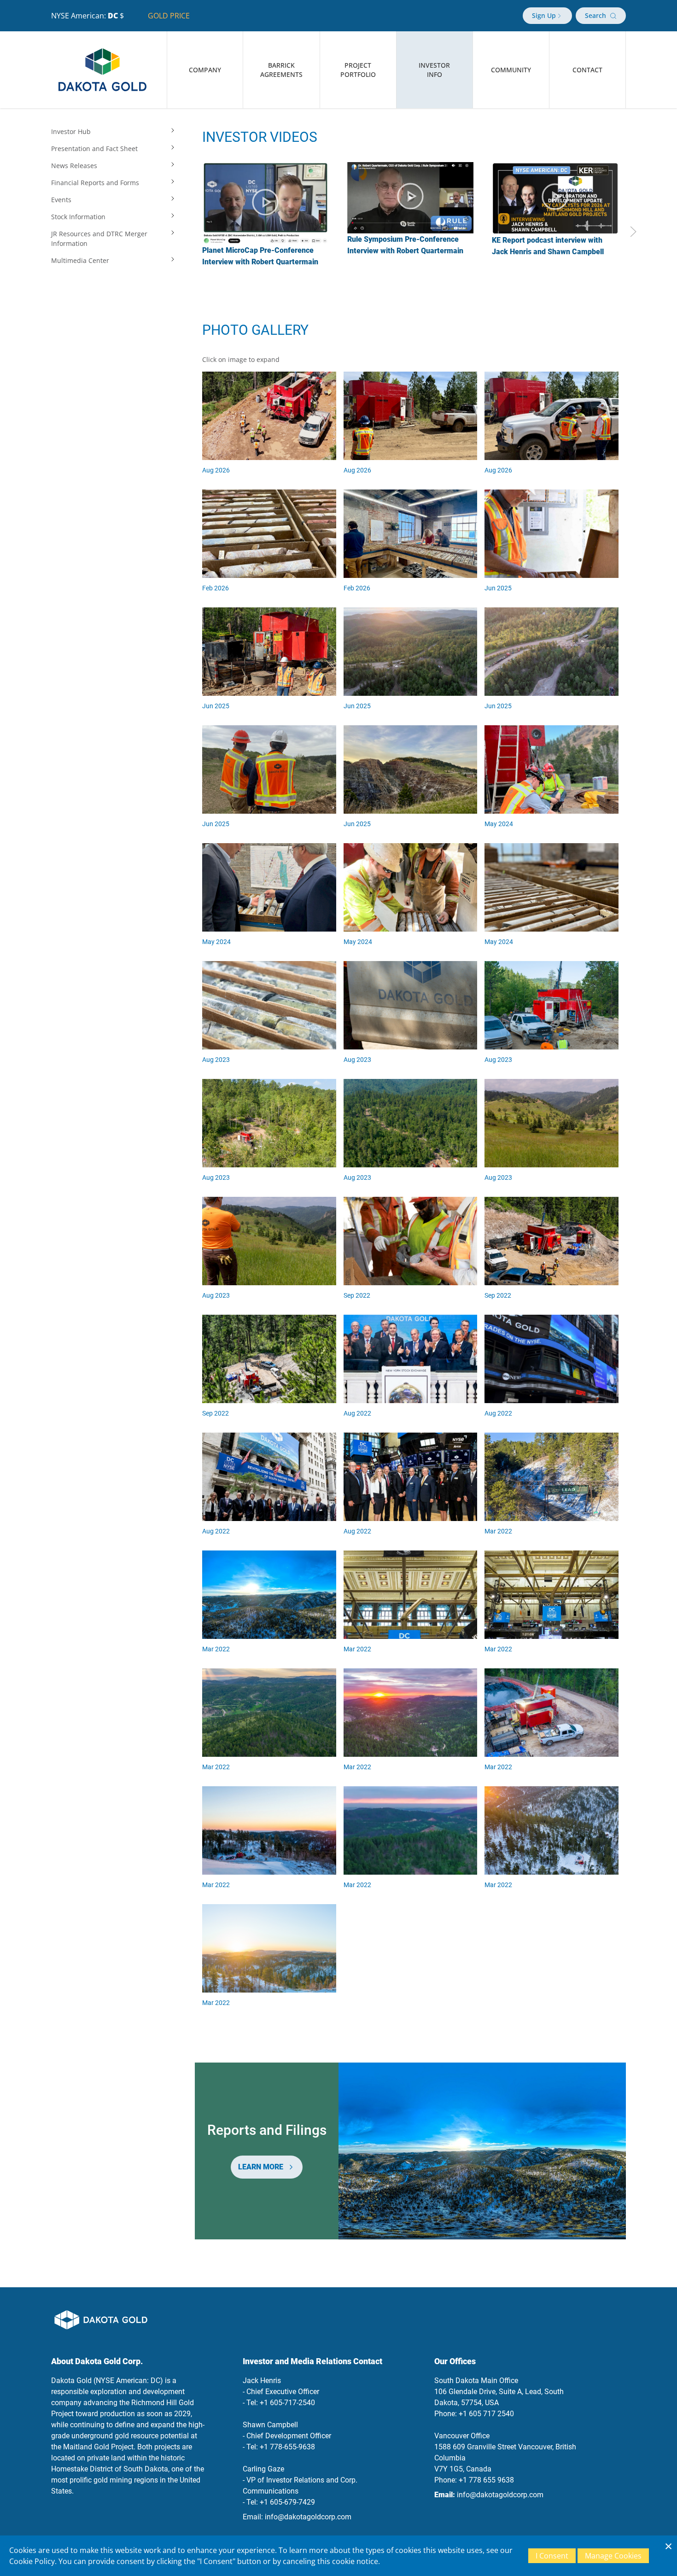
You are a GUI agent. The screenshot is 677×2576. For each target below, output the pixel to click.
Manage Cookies (613, 2556)
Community (511, 70)
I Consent (552, 2556)
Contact (587, 70)
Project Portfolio (358, 70)
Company (205, 70)
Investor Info (434, 70)
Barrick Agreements (281, 70)
